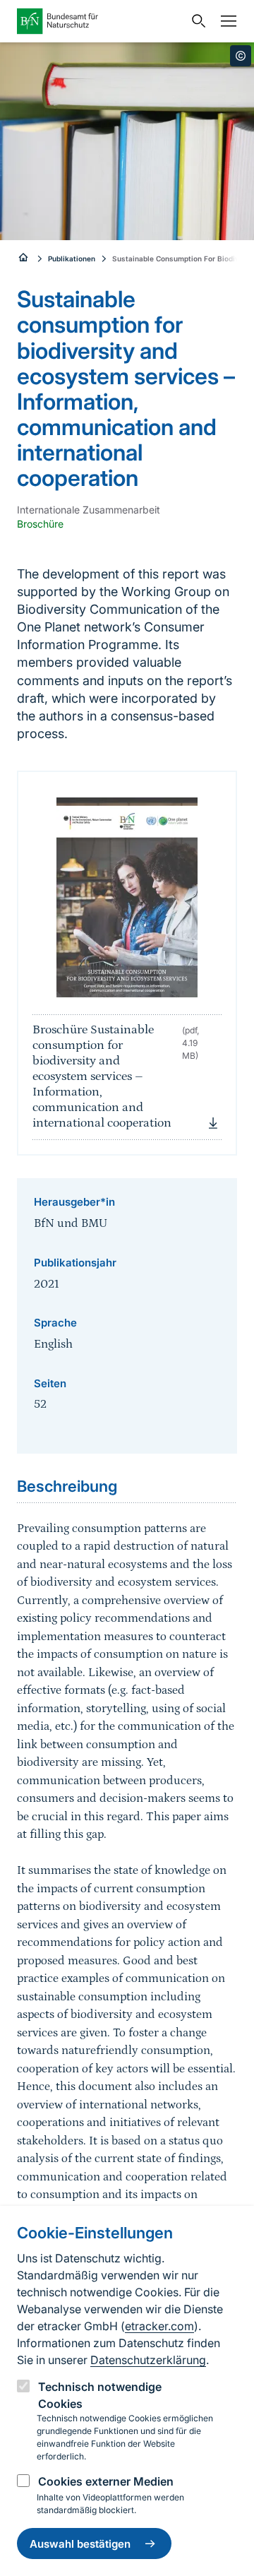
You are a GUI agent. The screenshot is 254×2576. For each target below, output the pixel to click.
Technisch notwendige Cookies (100, 2395)
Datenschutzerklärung (148, 2360)
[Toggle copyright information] (241, 56)
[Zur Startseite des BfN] (100, 21)
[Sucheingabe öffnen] (195, 21)
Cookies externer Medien (106, 2481)
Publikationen (72, 259)
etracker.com (159, 2326)
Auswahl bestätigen (80, 2544)
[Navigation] (225, 21)
